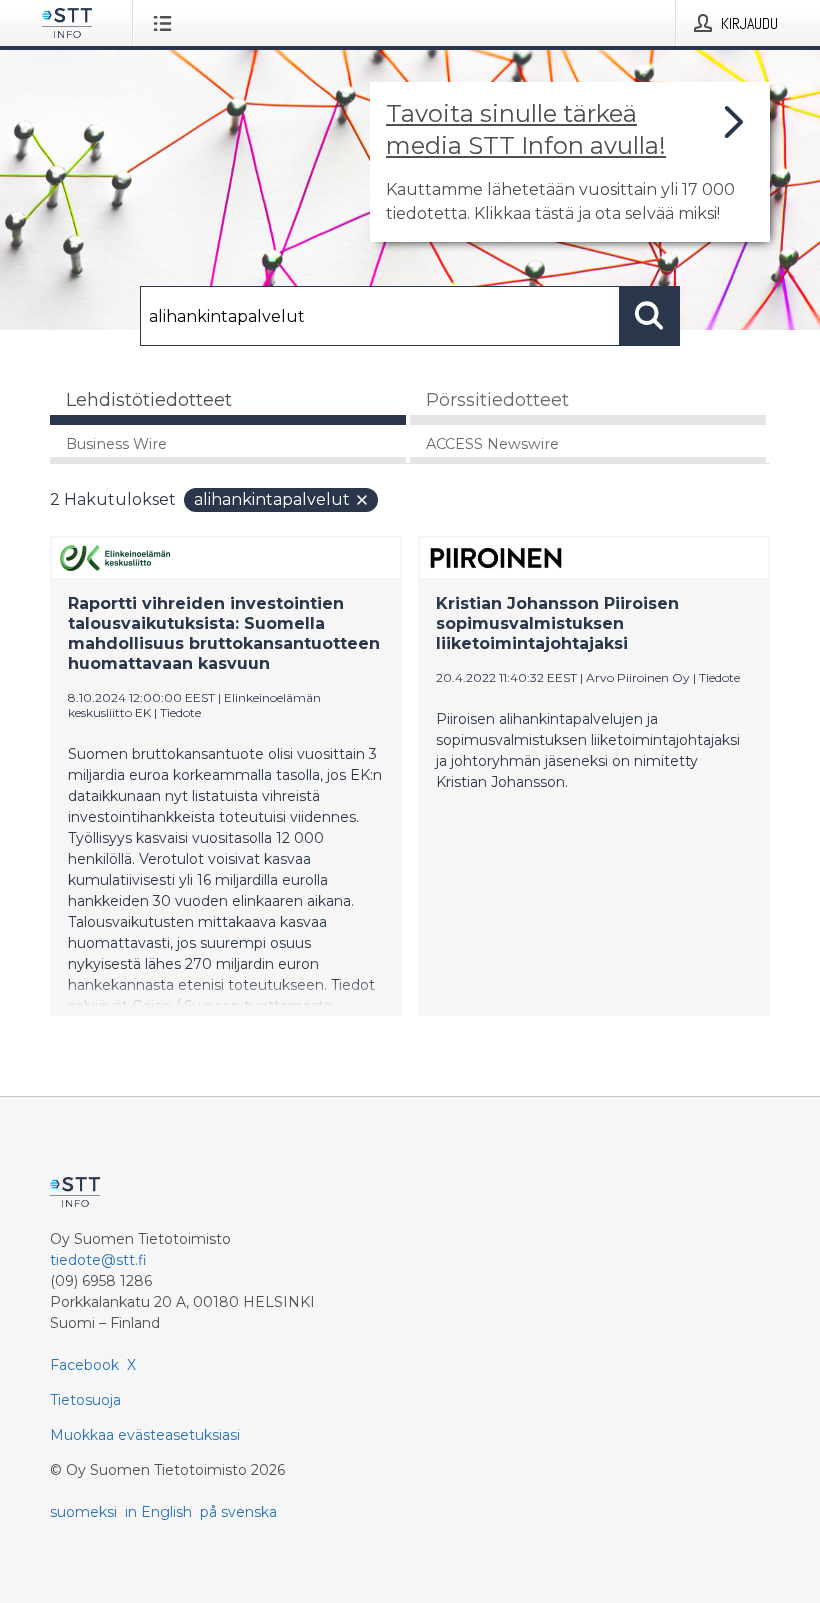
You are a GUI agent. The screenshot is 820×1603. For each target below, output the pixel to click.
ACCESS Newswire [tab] (492, 444)
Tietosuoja (85, 1400)
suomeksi (83, 1512)
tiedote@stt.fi (98, 1260)
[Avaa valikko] (166, 23)
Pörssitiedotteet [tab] (497, 400)
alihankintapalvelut (272, 499)
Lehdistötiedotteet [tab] (149, 400)
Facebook (84, 1365)
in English (158, 1512)
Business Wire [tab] (116, 444)
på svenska (238, 1512)
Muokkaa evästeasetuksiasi (145, 1435)
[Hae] (650, 316)
